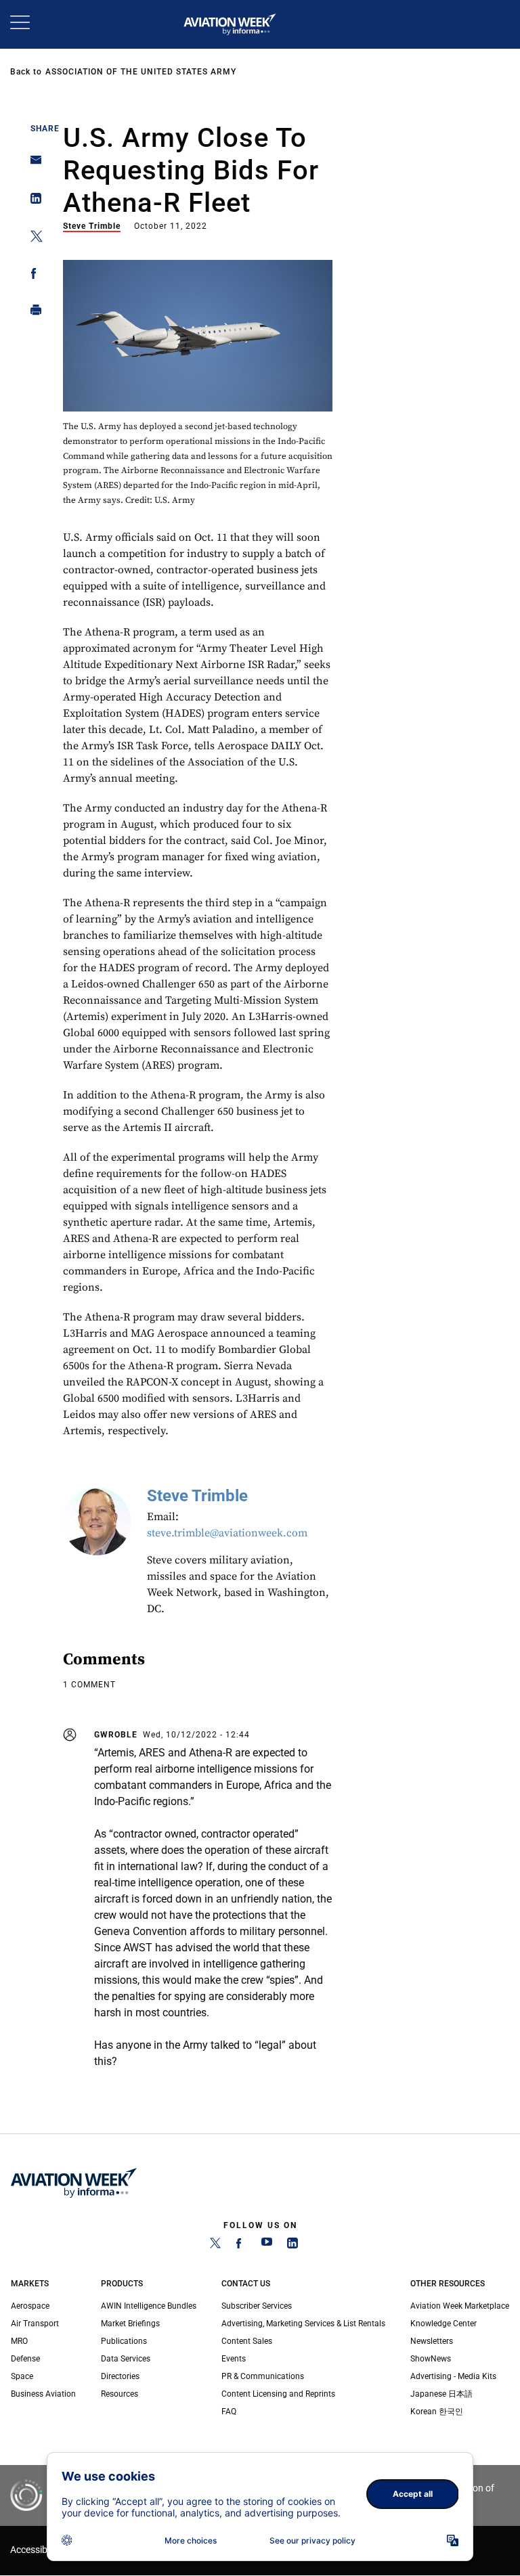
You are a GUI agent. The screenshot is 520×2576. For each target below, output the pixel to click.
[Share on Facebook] (32, 276)
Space (22, 2376)
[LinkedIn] (292, 2246)
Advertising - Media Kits (453, 2376)
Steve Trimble (92, 226)
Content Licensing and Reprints (278, 2394)
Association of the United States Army (141, 72)
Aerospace (30, 2306)
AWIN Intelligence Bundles (149, 2306)
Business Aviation (43, 2394)
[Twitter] (215, 2246)
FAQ (229, 2412)
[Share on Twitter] (32, 239)
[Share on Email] (32, 164)
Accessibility (36, 2550)
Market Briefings (130, 2324)
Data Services (126, 2359)
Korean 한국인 (437, 2412)
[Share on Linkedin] (32, 201)
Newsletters (432, 2341)
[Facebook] (241, 2246)
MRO (19, 2341)
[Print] (32, 313)
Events (234, 2359)
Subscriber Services (257, 2306)
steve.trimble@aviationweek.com (227, 1533)
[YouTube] (267, 2246)
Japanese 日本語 (441, 2394)
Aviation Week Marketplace (460, 2306)
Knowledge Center (443, 2324)
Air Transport (35, 2324)
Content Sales (247, 2341)
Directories (120, 2376)
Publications (124, 2341)
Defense (25, 2359)
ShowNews (431, 2359)
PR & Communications (263, 2376)
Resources (120, 2394)
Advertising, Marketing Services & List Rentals (303, 2324)
